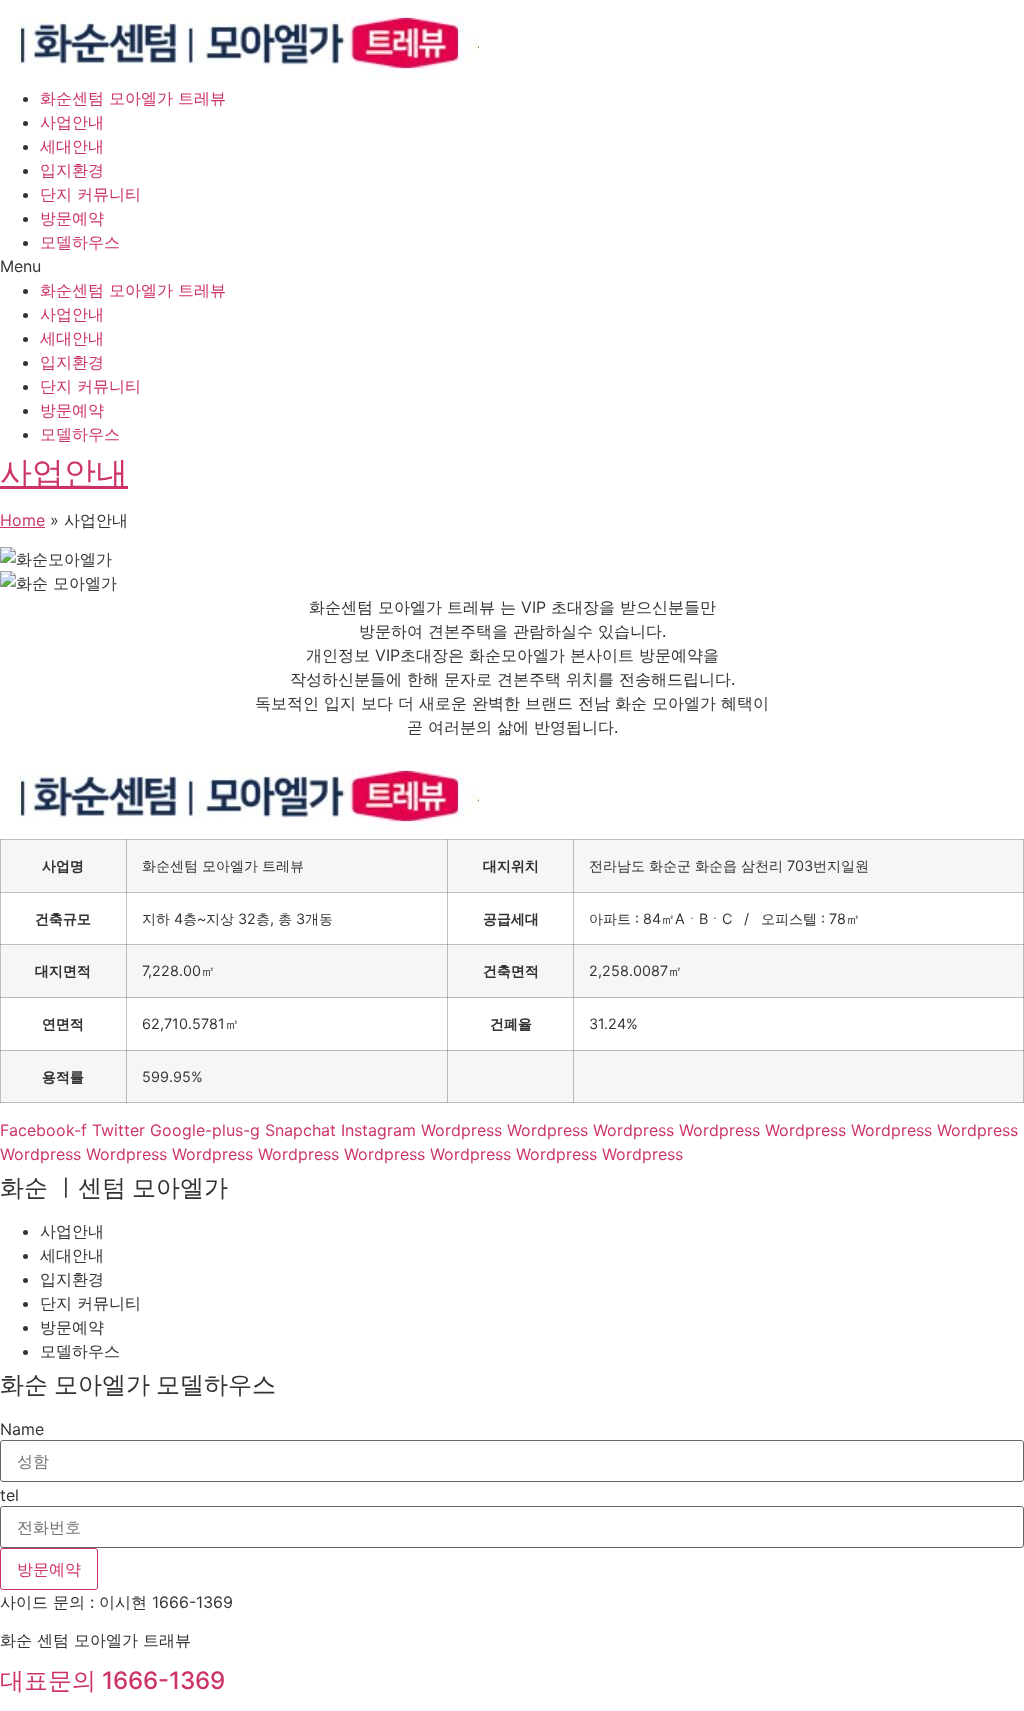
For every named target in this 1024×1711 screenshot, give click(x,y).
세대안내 (72, 146)
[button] (512, 266)
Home (22, 520)
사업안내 (72, 122)
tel (9, 1495)
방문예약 (72, 218)
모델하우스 (80, 242)
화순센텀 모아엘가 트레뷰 (133, 98)
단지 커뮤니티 (90, 194)
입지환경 (72, 170)
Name (22, 1429)
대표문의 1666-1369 (112, 1680)
